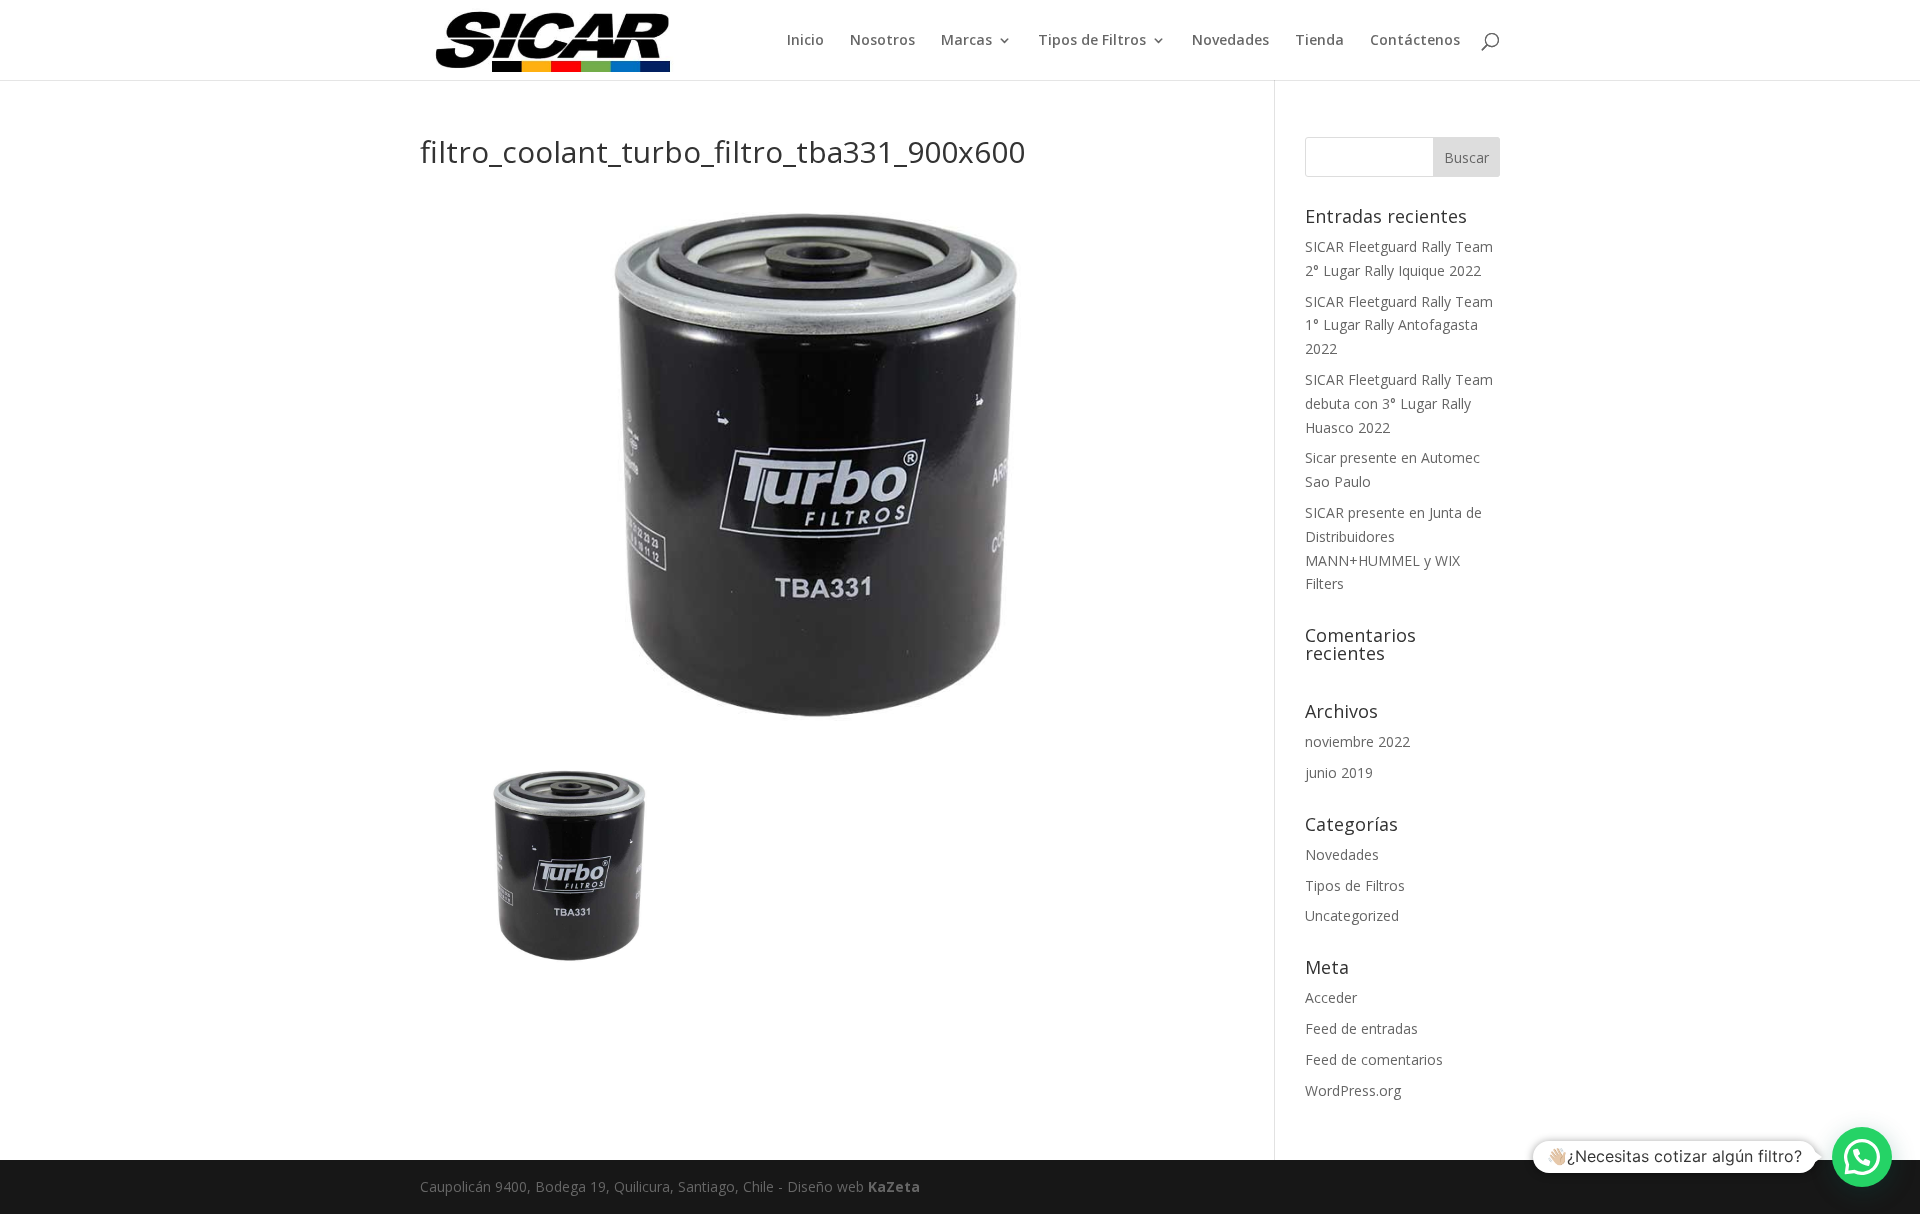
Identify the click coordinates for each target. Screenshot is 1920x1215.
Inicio (805, 41)
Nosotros (882, 41)
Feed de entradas (1361, 1028)
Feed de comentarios (1374, 1059)
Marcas (966, 41)
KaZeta (894, 1186)
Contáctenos (1415, 41)
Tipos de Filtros (1092, 41)
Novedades (1230, 41)
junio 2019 (1339, 772)
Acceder (1331, 997)
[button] (1862, 1157)
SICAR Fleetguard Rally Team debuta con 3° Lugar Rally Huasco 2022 (1399, 403)
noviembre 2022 (1357, 741)
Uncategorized (1352, 915)
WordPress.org (1353, 1090)
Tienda (1319, 41)
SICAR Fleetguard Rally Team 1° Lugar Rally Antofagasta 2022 (1399, 325)
